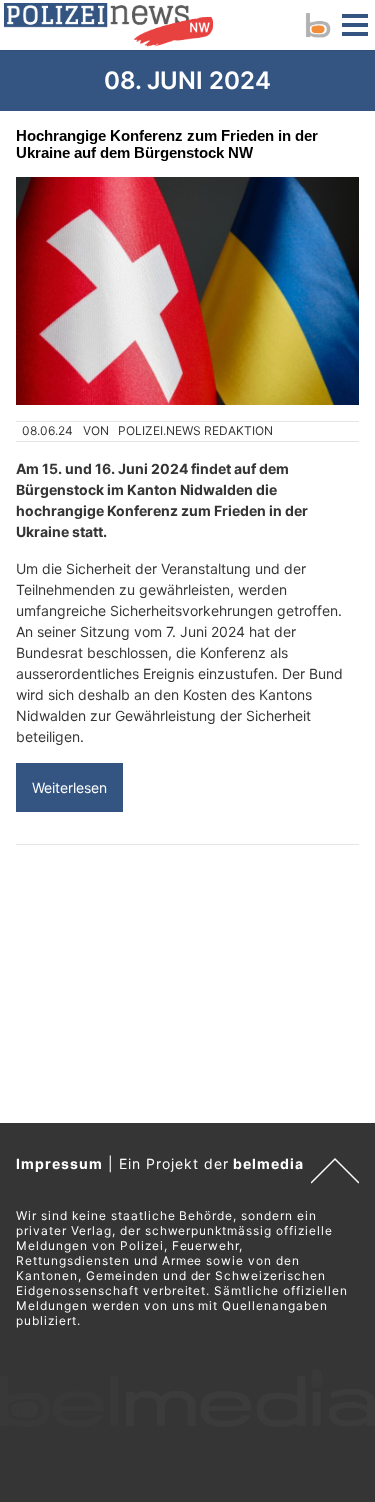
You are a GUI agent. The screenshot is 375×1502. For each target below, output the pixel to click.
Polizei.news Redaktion (195, 430)
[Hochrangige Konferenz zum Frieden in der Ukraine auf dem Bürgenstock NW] (187, 291)
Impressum (59, 1163)
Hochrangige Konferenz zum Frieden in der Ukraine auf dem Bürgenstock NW (167, 144)
